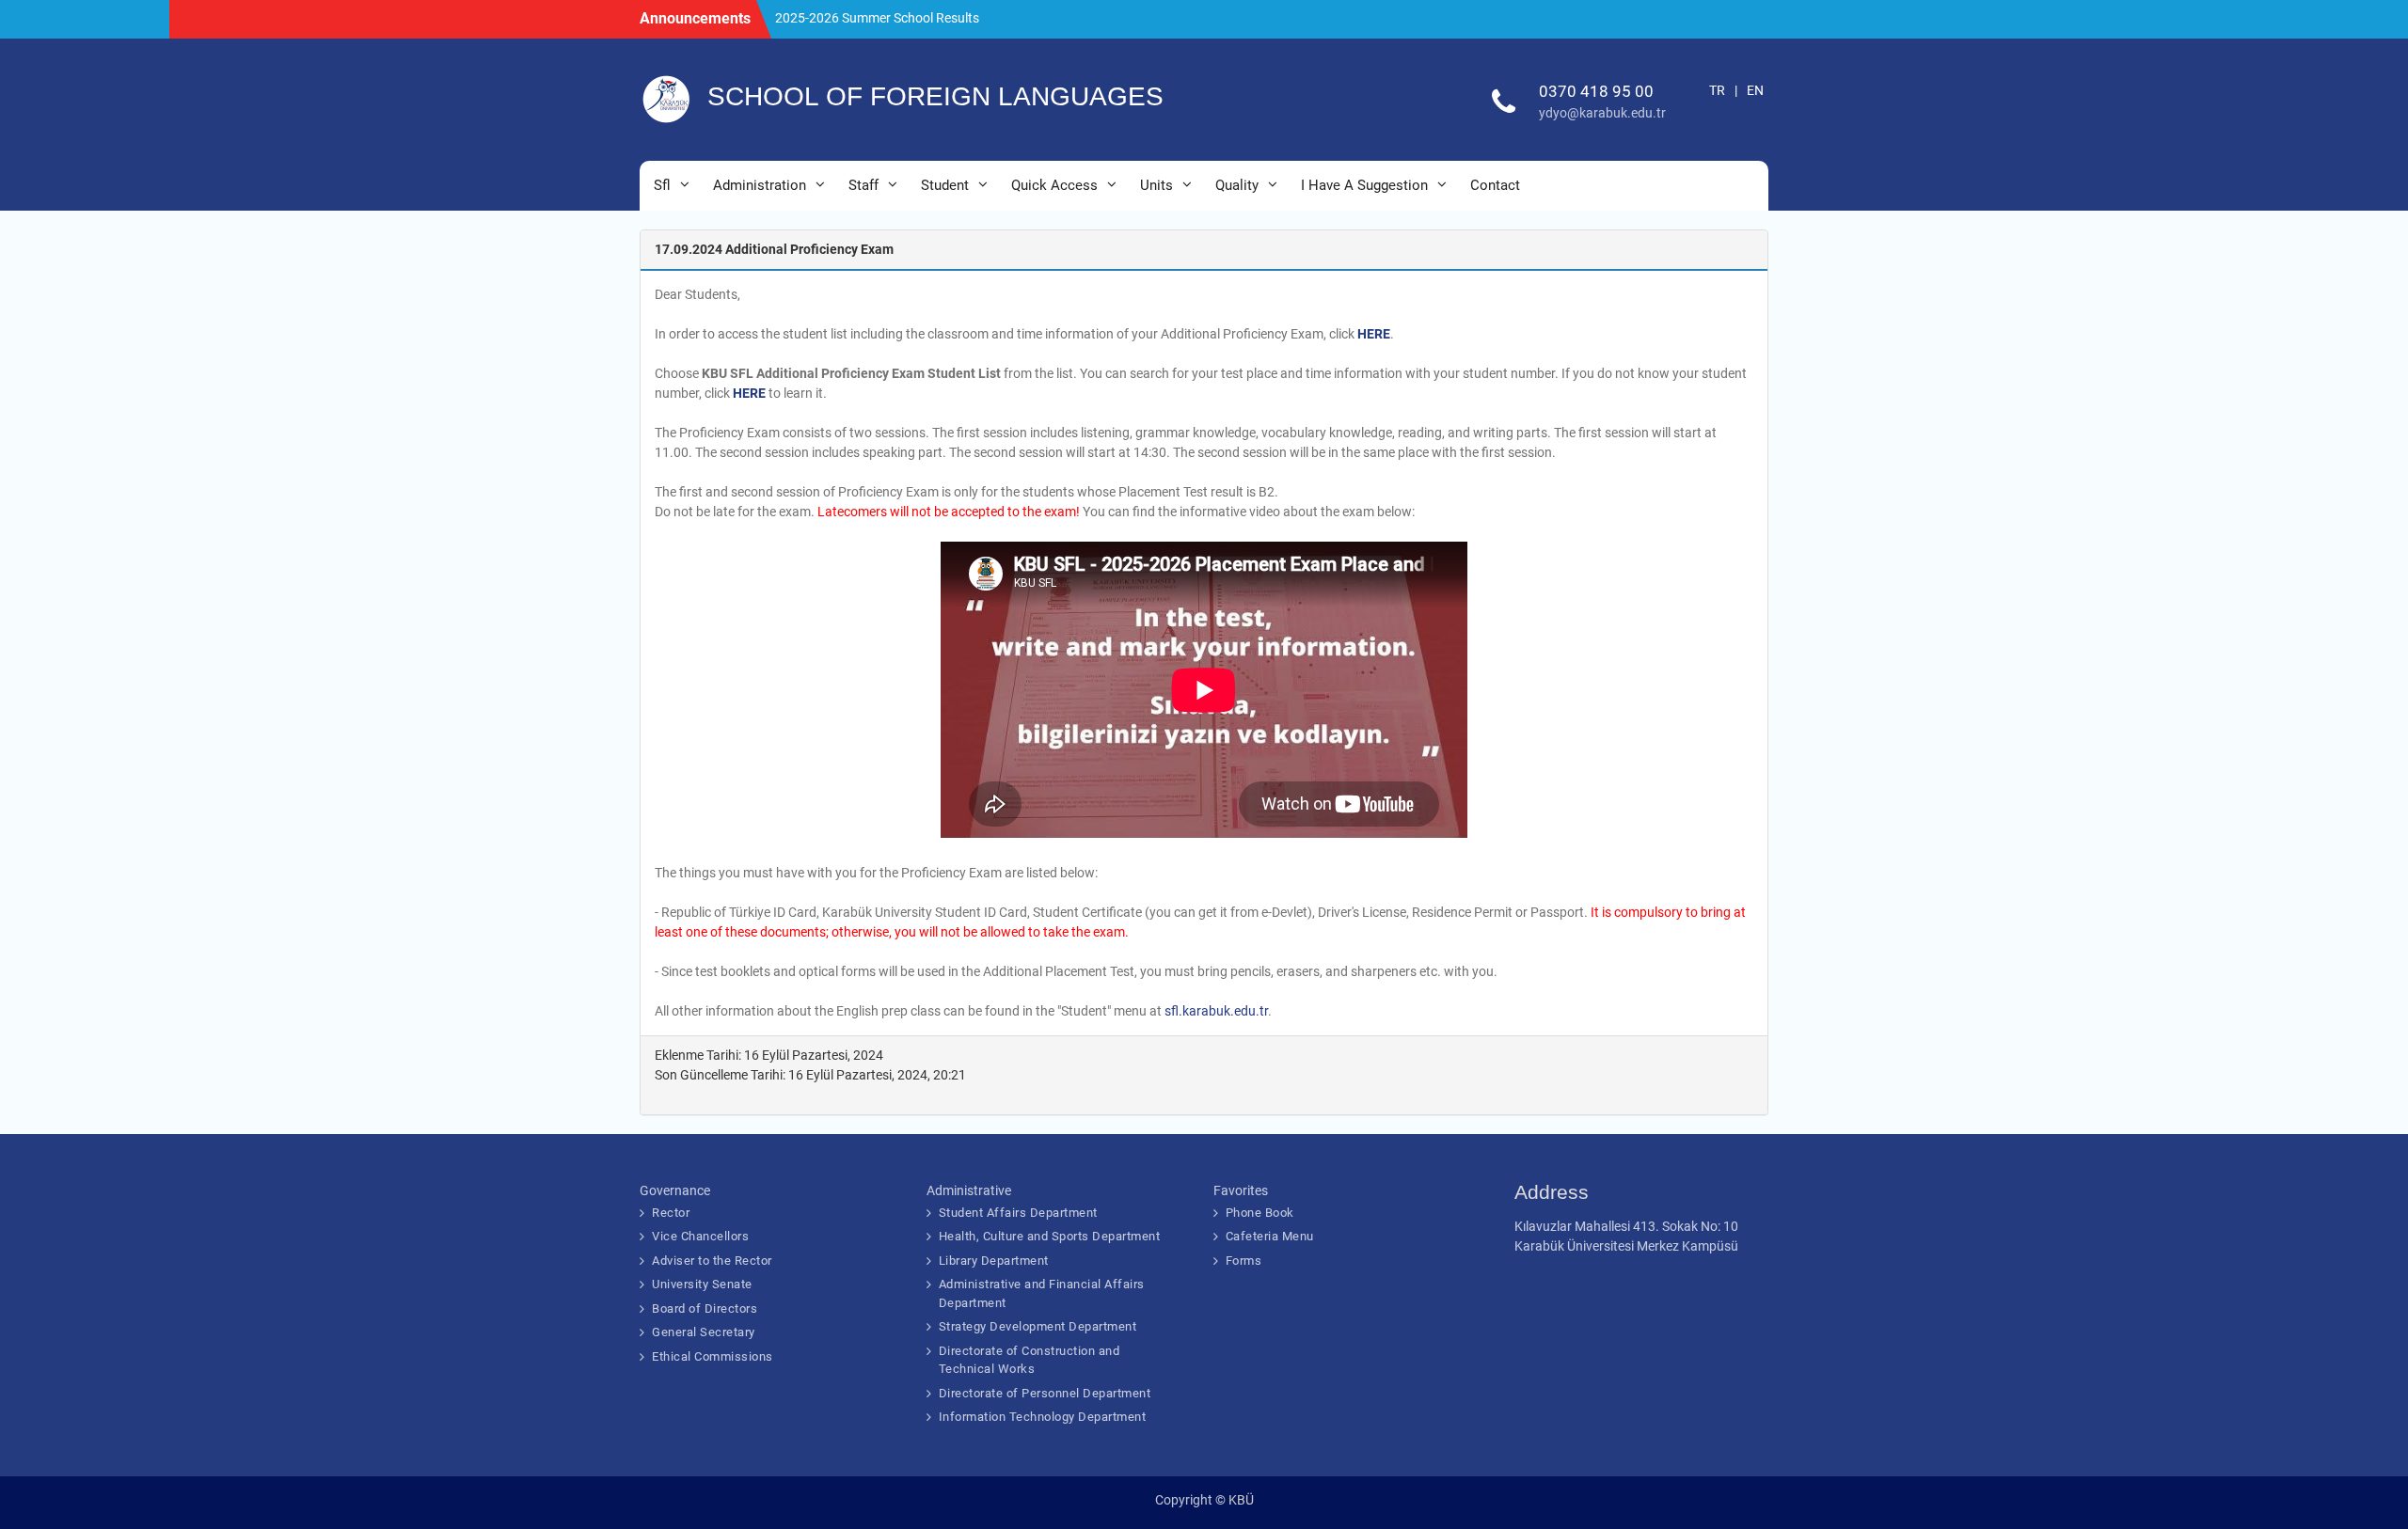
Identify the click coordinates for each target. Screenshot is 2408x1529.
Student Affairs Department (1018, 1213)
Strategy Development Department (1038, 1326)
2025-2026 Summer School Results (877, 18)
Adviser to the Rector (712, 1261)
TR (1717, 90)
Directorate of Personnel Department (1045, 1393)
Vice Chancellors (700, 1236)
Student (945, 185)
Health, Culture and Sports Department (1050, 1236)
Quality (1237, 185)
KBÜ (1241, 1500)
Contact (1495, 185)
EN (1755, 90)
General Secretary (704, 1332)
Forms (1244, 1261)
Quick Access (1054, 185)
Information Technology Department (1043, 1417)
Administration (760, 185)
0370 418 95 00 (1596, 91)
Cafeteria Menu (1270, 1236)
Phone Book (1260, 1213)
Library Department (994, 1261)
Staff (863, 185)
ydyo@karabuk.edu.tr (1602, 113)
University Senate (702, 1284)
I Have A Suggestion (1364, 185)
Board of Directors (705, 1308)
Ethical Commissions (713, 1356)
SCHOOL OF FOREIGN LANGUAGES (935, 96)
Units (1156, 185)
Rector (671, 1213)
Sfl (662, 185)
